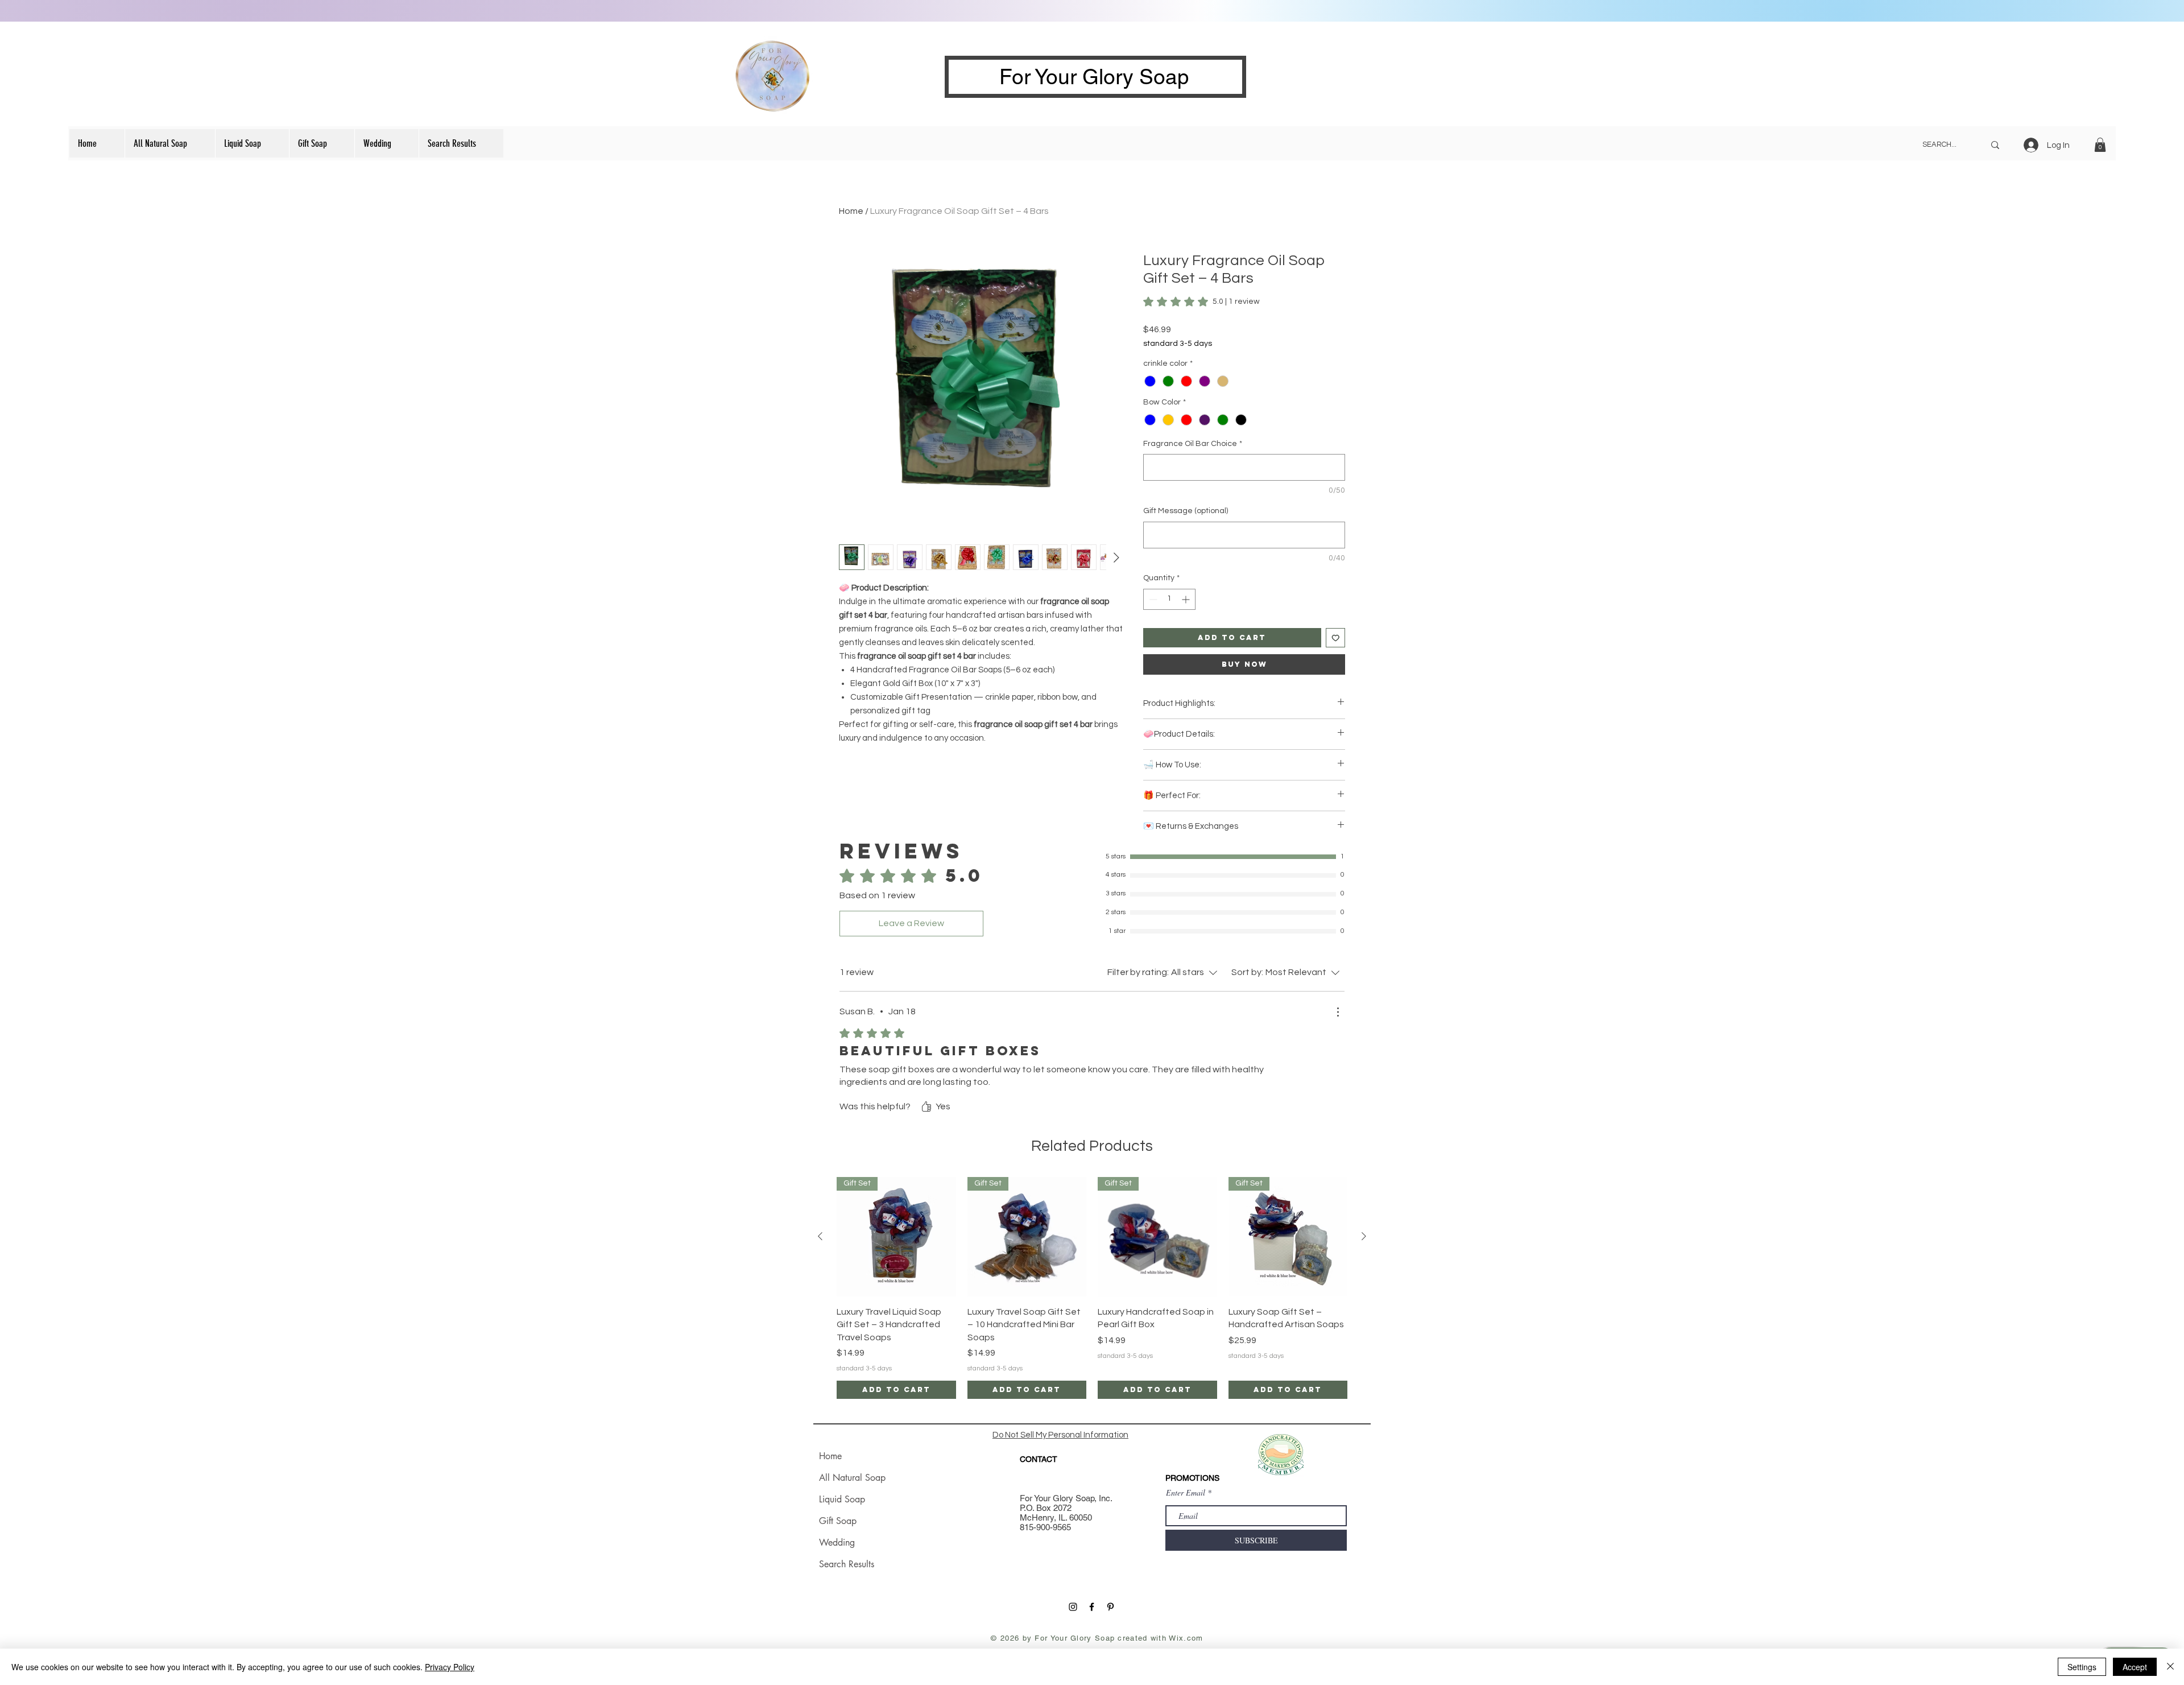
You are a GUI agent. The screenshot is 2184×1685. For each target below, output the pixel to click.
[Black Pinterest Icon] (1110, 1607)
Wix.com (1186, 1638)
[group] (1092, 1288)
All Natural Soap (852, 1478)
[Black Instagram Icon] (1073, 1607)
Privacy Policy (450, 1667)
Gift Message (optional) (1186, 511)
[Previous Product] (820, 1236)
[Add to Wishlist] (1336, 638)
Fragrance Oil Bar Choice (1193, 444)
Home (851, 211)
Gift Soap (838, 1521)
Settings (2082, 1667)
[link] (1201, 302)
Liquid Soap (842, 1499)
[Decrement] (1152, 599)
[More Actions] (1338, 1012)
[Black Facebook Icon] (1092, 1607)
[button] (2100, 145)
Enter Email (1186, 1493)
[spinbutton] (1169, 599)
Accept (2135, 1667)
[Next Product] (1364, 1236)
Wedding (837, 1542)
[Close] (2170, 1667)
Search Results (847, 1564)
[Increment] (1187, 599)
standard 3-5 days (1178, 344)
